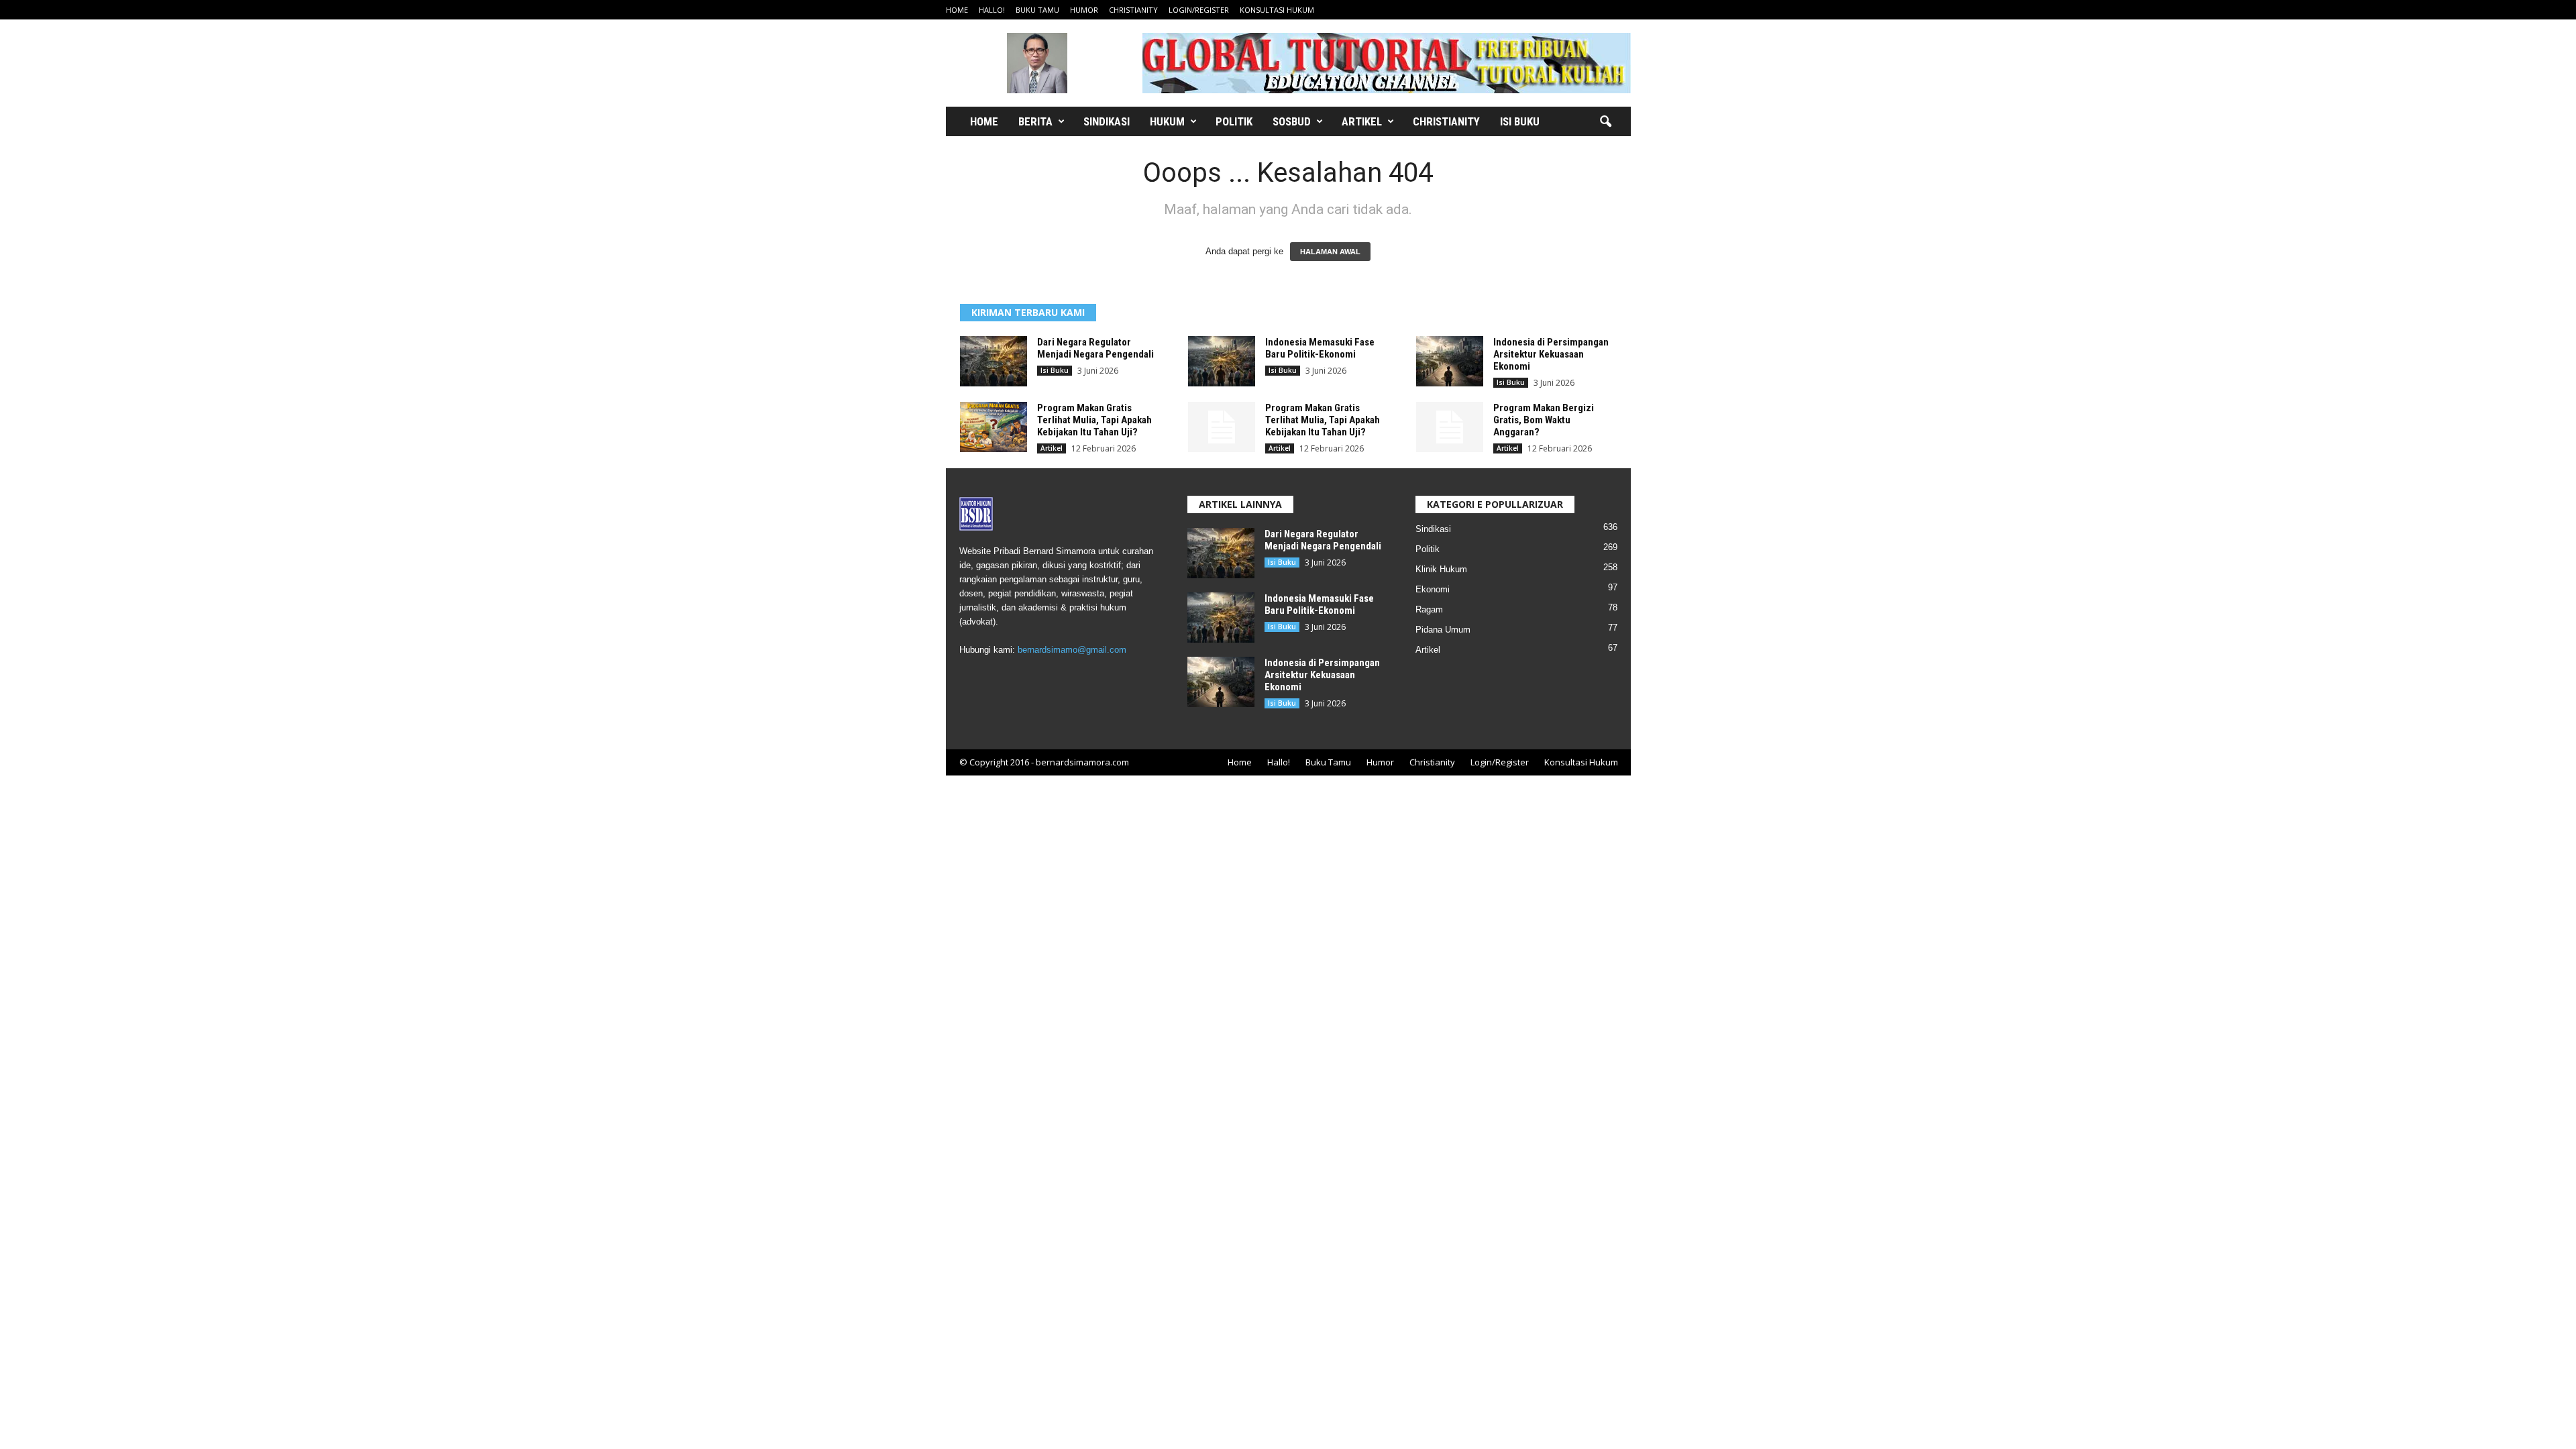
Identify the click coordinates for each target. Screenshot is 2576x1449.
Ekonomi (1433, 589)
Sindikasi (1107, 121)
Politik (1234, 121)
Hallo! (992, 10)
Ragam (1429, 609)
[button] (1605, 122)
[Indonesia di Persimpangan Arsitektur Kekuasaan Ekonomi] (1450, 361)
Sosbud (1292, 121)
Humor (1084, 10)
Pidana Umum (1443, 630)
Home (957, 10)
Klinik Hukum (1441, 569)
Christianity (1133, 10)
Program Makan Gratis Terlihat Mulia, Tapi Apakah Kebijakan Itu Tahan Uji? (1094, 420)
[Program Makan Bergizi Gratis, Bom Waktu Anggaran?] (1450, 427)
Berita (1035, 121)
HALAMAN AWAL (1330, 252)
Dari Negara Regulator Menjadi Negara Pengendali (1095, 348)
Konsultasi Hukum (1277, 10)
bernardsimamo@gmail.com (1072, 650)
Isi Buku (1520, 121)
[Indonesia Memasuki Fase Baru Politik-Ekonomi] (1222, 361)
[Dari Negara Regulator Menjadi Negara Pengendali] (994, 361)
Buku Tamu (1037, 10)
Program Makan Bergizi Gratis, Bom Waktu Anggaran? (1544, 420)
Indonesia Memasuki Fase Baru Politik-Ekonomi (1320, 348)
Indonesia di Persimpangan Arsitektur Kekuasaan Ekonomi (1551, 354)
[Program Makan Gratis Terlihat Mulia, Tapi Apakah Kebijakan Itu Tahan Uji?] (994, 427)
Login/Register (1199, 10)
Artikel (1362, 121)
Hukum (1167, 121)
